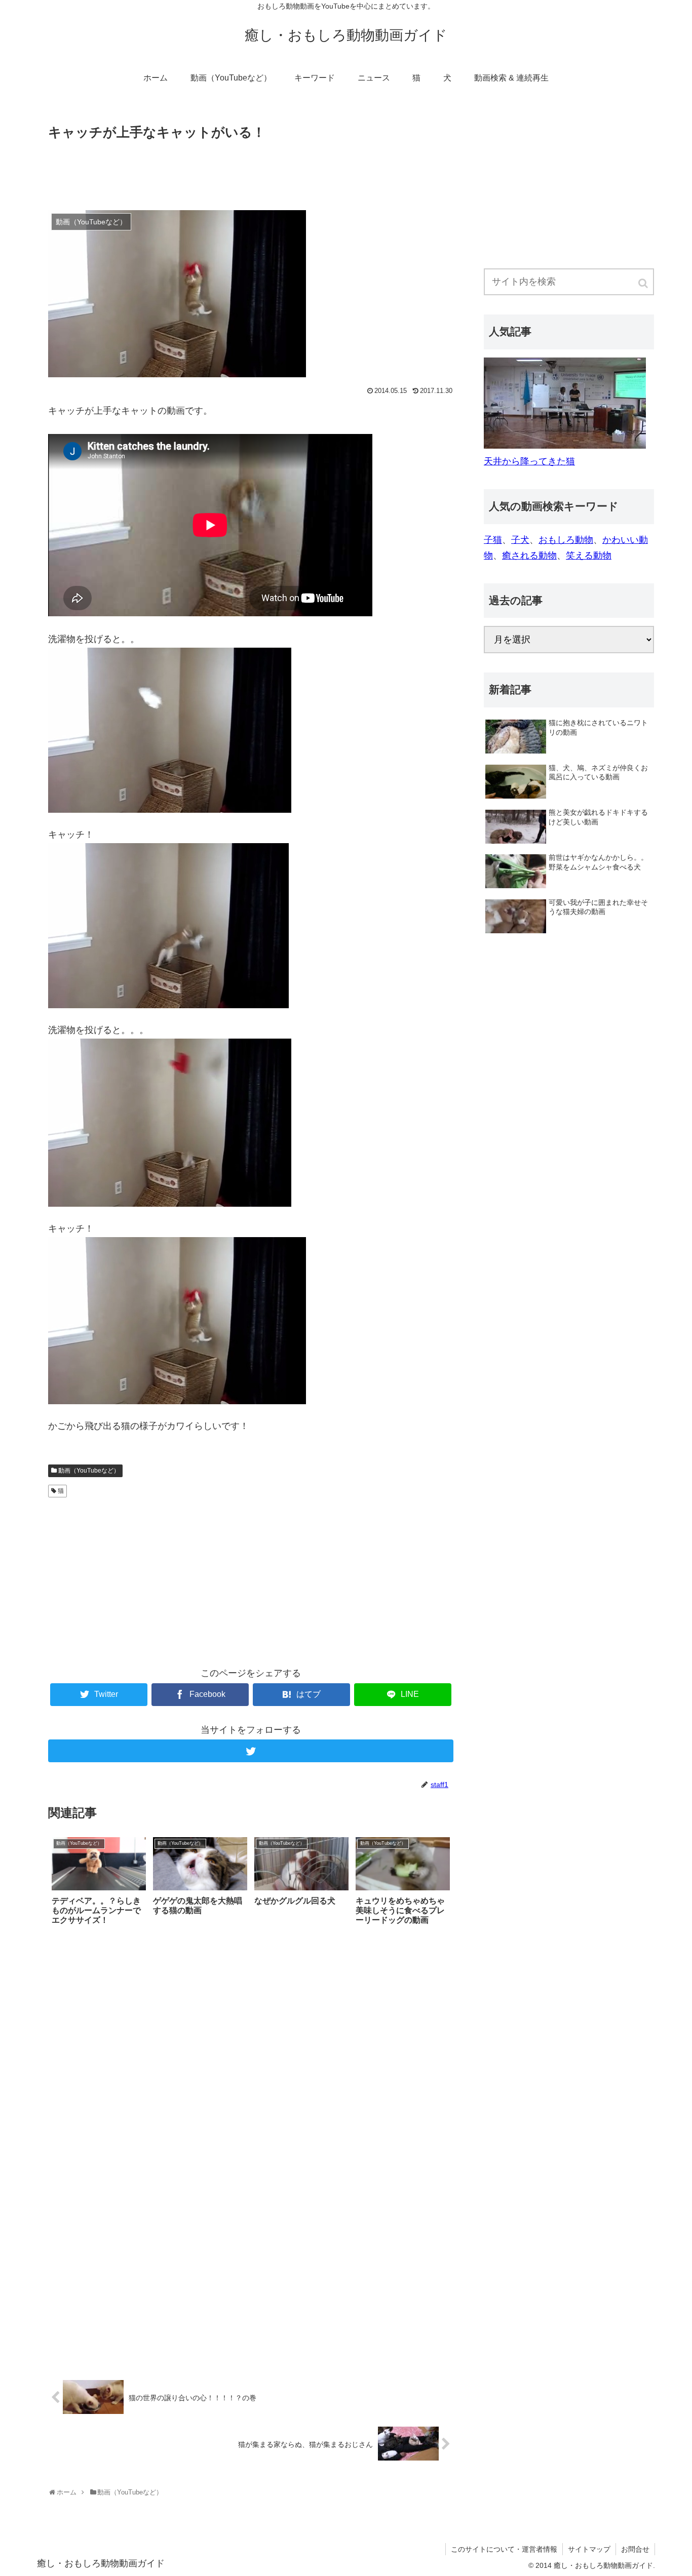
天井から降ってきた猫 (529, 461)
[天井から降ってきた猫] (565, 446)
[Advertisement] (251, 171)
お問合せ (635, 2549)
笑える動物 (589, 556)
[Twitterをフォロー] (251, 1751)
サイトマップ (589, 2549)
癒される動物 (529, 556)
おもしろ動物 (566, 540)
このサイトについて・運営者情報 (504, 2549)
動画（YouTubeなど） (89, 1471)
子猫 (493, 540)
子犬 (520, 540)
